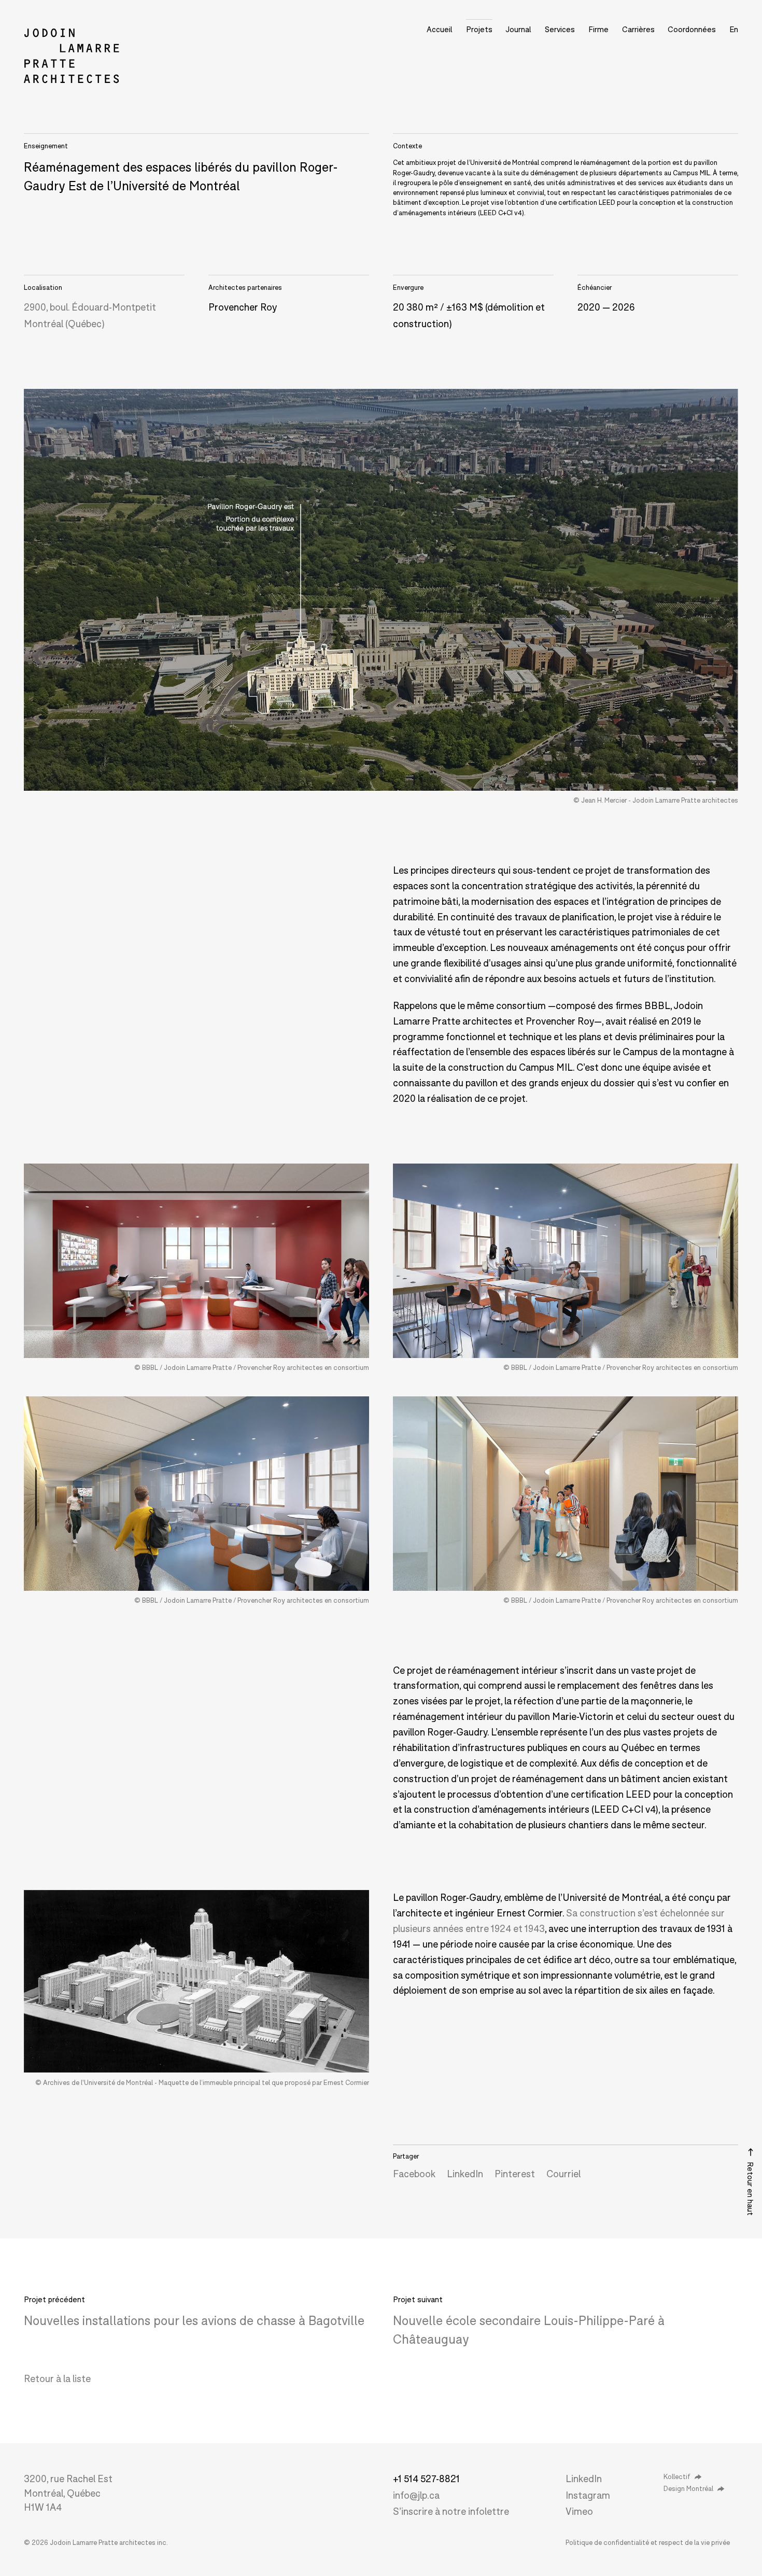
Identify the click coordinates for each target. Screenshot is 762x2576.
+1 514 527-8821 (426, 2479)
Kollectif (677, 2476)
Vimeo (579, 2511)
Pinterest (515, 2174)
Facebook (414, 2174)
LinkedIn (465, 2174)
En (734, 29)
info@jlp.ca (416, 2495)
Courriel (563, 2174)
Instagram (588, 2495)
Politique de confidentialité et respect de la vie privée (648, 2542)
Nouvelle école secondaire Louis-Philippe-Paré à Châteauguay (529, 2329)
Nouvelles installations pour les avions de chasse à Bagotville (194, 2320)
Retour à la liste (57, 2378)
